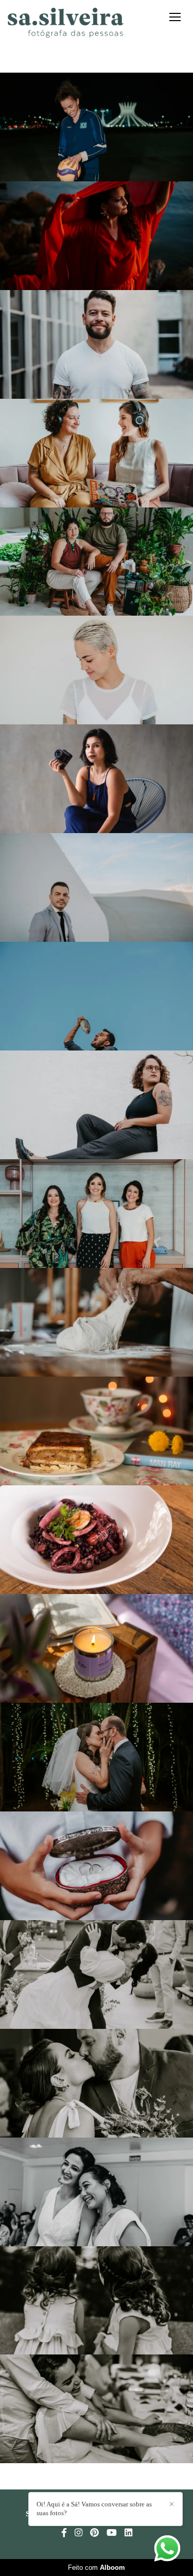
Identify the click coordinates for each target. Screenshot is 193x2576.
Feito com (97, 2567)
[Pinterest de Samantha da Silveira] (94, 2533)
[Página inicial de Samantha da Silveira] (66, 23)
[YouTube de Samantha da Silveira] (112, 2533)
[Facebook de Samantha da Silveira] (64, 2533)
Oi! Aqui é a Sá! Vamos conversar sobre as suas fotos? (94, 2509)
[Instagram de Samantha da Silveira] (78, 2533)
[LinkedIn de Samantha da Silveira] (128, 2533)
